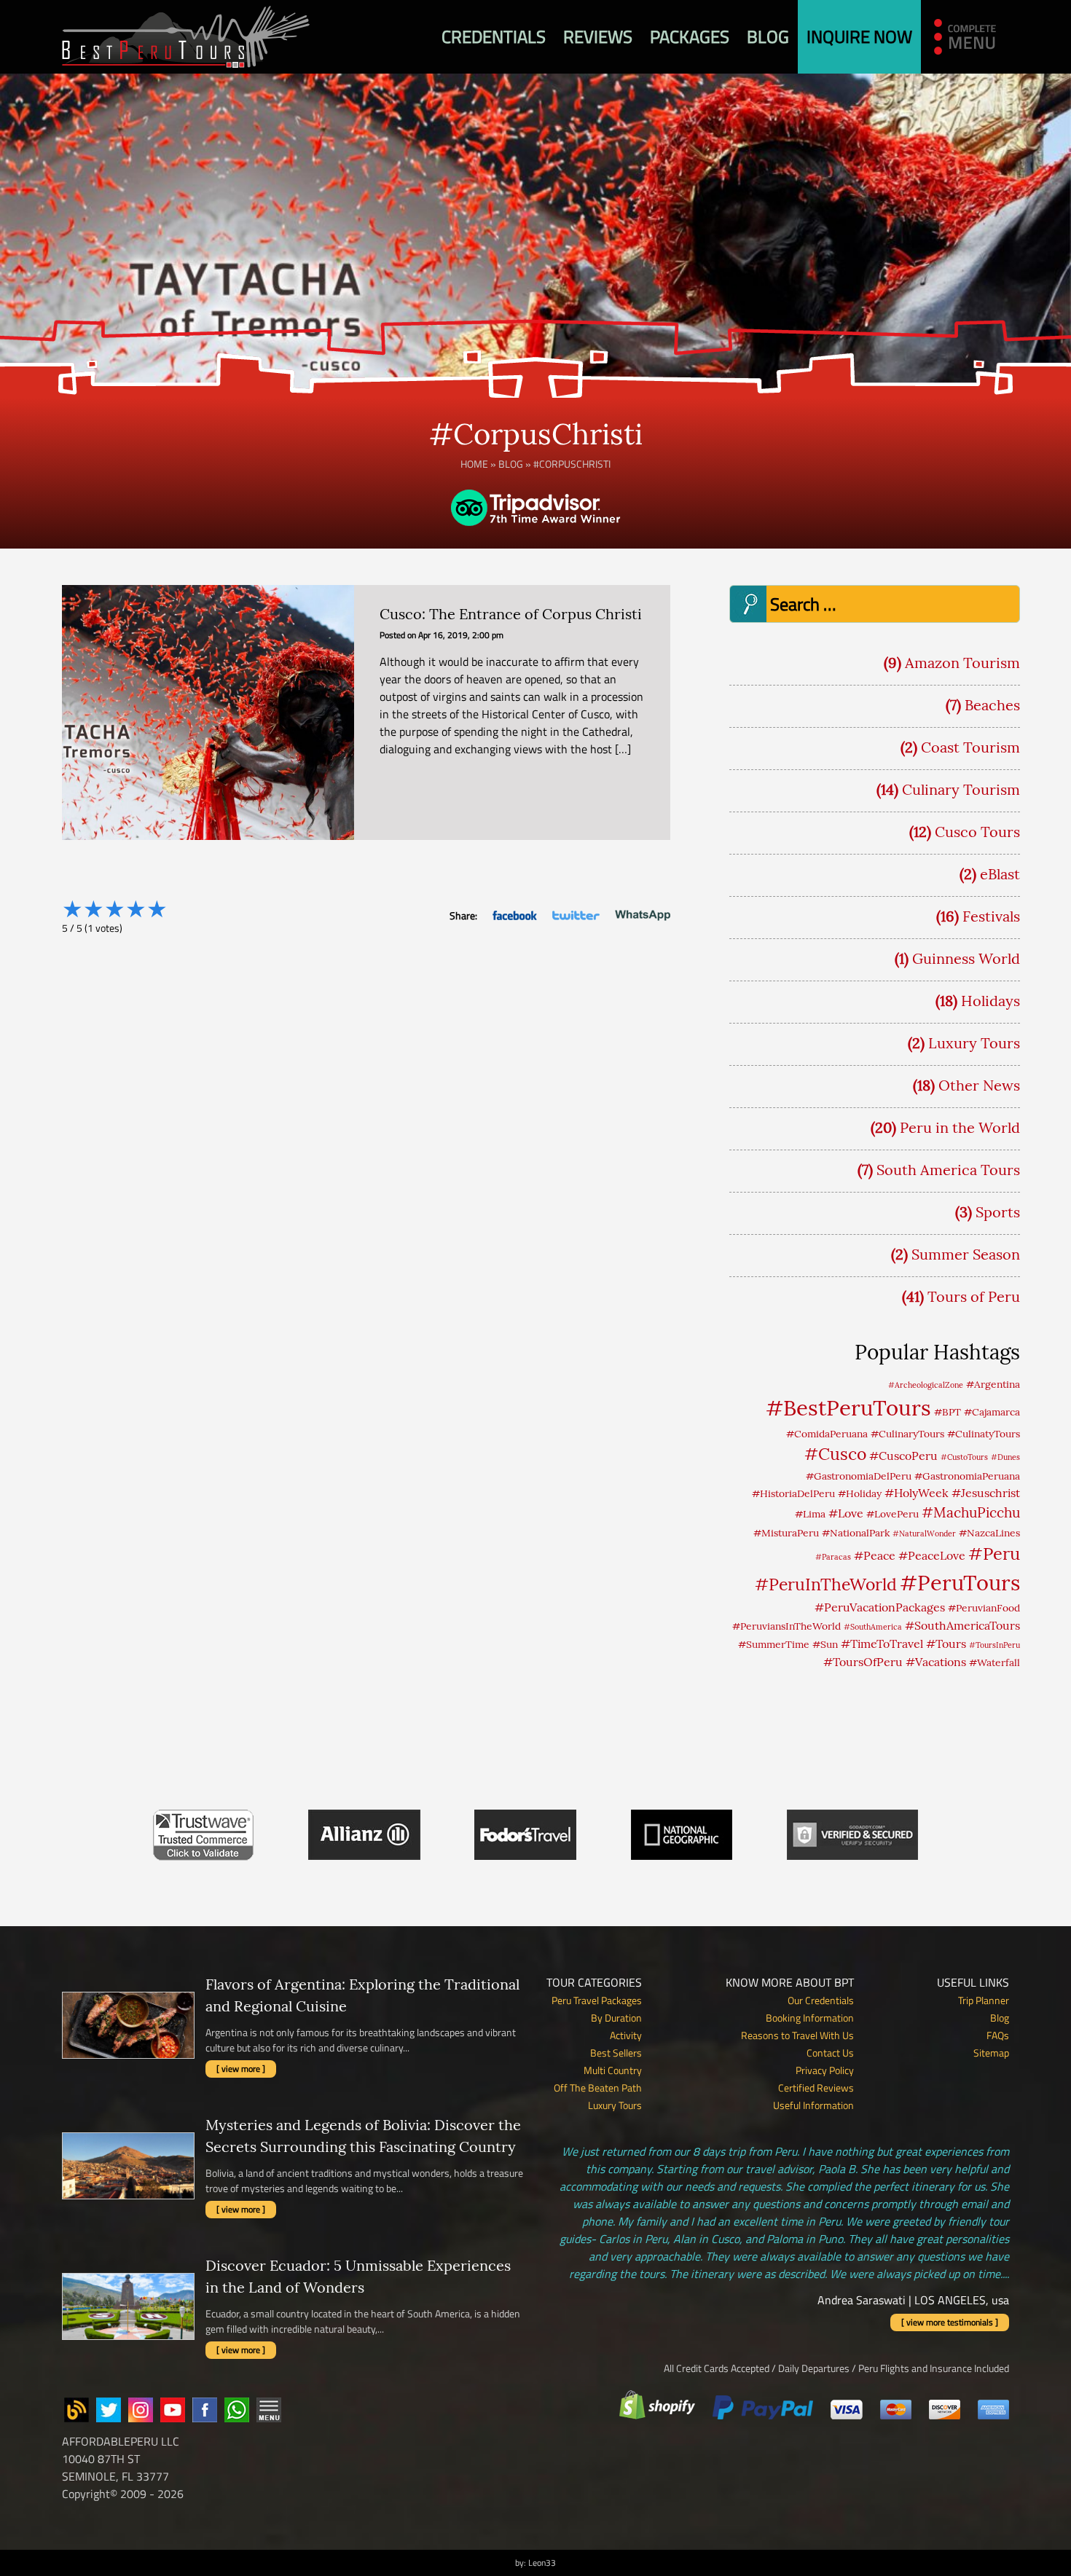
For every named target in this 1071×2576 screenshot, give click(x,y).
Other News (979, 1085)
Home (474, 464)
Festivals (991, 916)
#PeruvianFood (984, 1608)
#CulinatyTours (984, 1434)
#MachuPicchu (971, 1512)
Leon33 (542, 2563)
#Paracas (833, 1557)
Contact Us (830, 2053)
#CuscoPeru (903, 1456)
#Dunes (1005, 1457)
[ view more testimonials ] (950, 2322)
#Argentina (993, 1384)
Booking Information (810, 2018)
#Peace (875, 1555)
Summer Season (966, 1254)
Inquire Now (859, 36)
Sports (998, 1212)
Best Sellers (616, 2053)
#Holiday (860, 1493)
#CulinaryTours (907, 1434)
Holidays (990, 1001)
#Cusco (835, 1454)
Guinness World (966, 958)
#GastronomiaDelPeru (859, 1476)
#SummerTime (774, 1644)
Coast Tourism (970, 747)
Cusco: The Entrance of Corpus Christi (511, 614)
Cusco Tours (977, 832)
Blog (768, 36)
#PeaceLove (932, 1555)
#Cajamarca (992, 1412)
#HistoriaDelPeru (793, 1493)
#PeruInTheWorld (826, 1584)
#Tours (946, 1644)
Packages (690, 36)
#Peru (994, 1553)
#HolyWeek (917, 1493)
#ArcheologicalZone (926, 1385)
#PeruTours (960, 1583)
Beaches (992, 705)
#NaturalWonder (924, 1534)
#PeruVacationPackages (880, 1607)
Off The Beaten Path (598, 2088)
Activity (626, 2035)
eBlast (1000, 874)
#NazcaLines (989, 1533)
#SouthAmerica (873, 1627)
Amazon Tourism (962, 663)
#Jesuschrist (986, 1493)
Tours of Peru (974, 1296)
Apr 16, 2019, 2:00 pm (461, 635)
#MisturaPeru (786, 1533)
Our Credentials (821, 2000)
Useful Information (813, 2105)
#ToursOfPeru (863, 1662)
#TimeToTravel (882, 1644)
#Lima (810, 1514)
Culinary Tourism (961, 789)
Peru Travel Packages (597, 2000)
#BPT (948, 1412)
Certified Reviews (816, 2088)
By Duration (616, 2018)
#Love (846, 1513)
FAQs (998, 2035)
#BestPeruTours (848, 1407)
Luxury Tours (974, 1043)
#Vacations (936, 1662)
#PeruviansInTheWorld (786, 1626)
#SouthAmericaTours (962, 1625)
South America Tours (948, 1170)
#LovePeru (892, 1514)
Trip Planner (984, 2000)
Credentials (494, 36)
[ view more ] (241, 2069)
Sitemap (991, 2053)
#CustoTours (964, 1457)
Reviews (598, 36)
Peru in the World (960, 1127)
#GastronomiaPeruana (967, 1476)
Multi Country (613, 2070)
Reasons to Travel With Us (797, 2035)
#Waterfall (994, 1662)
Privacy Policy (825, 2070)
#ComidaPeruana (827, 1434)
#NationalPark (856, 1533)
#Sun (825, 1644)
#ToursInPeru (994, 1645)
